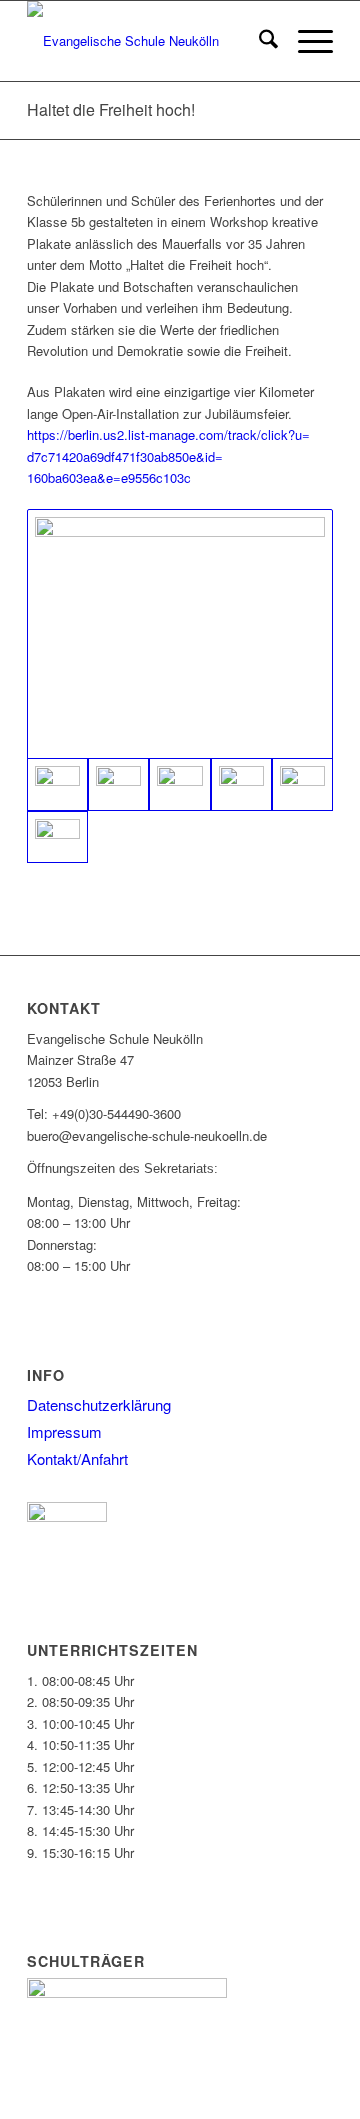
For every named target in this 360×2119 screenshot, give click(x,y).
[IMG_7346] (57, 837)
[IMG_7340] (302, 784)
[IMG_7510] (180, 634)
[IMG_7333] (179, 784)
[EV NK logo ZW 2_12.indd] (149, 41)
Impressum (64, 1431)
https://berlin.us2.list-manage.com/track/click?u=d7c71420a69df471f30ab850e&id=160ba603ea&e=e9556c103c (168, 456)
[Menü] (305, 41)
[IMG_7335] (241, 784)
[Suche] (258, 41)
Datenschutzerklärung (99, 1404)
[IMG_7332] (118, 784)
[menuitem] (258, 41)
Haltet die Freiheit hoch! (111, 109)
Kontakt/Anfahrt (77, 1458)
